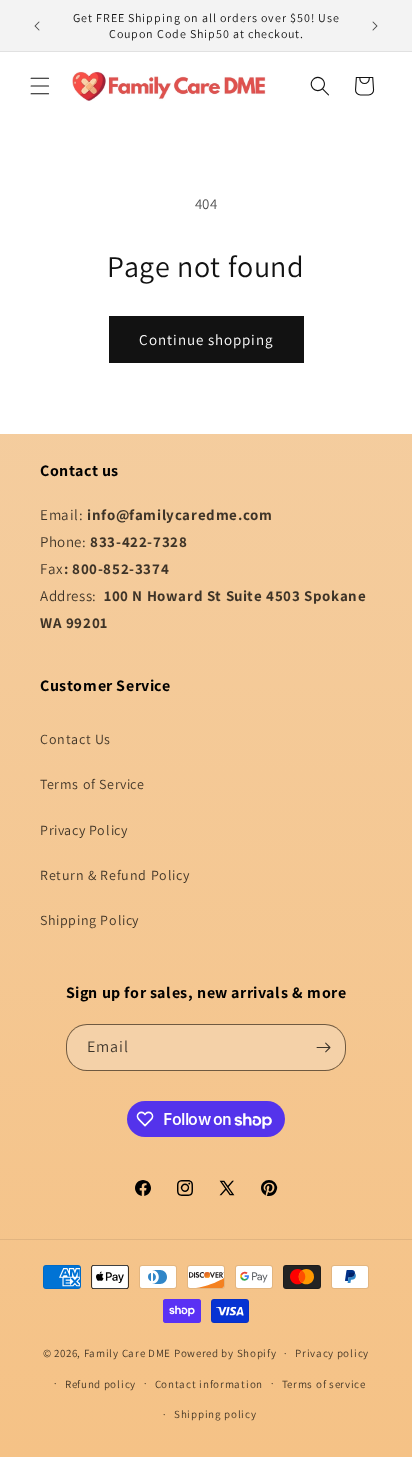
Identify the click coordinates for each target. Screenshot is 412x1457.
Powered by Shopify (225, 1353)
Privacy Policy (83, 830)
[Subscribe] (323, 1047)
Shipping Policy (89, 920)
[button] (40, 86)
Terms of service (324, 1384)
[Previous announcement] (37, 26)
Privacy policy (332, 1353)
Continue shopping (206, 339)
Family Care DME (128, 1353)
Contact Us (75, 739)
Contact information (209, 1384)
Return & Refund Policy (114, 875)
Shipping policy (215, 1414)
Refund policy (100, 1384)
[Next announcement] (375, 26)
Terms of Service (92, 784)
